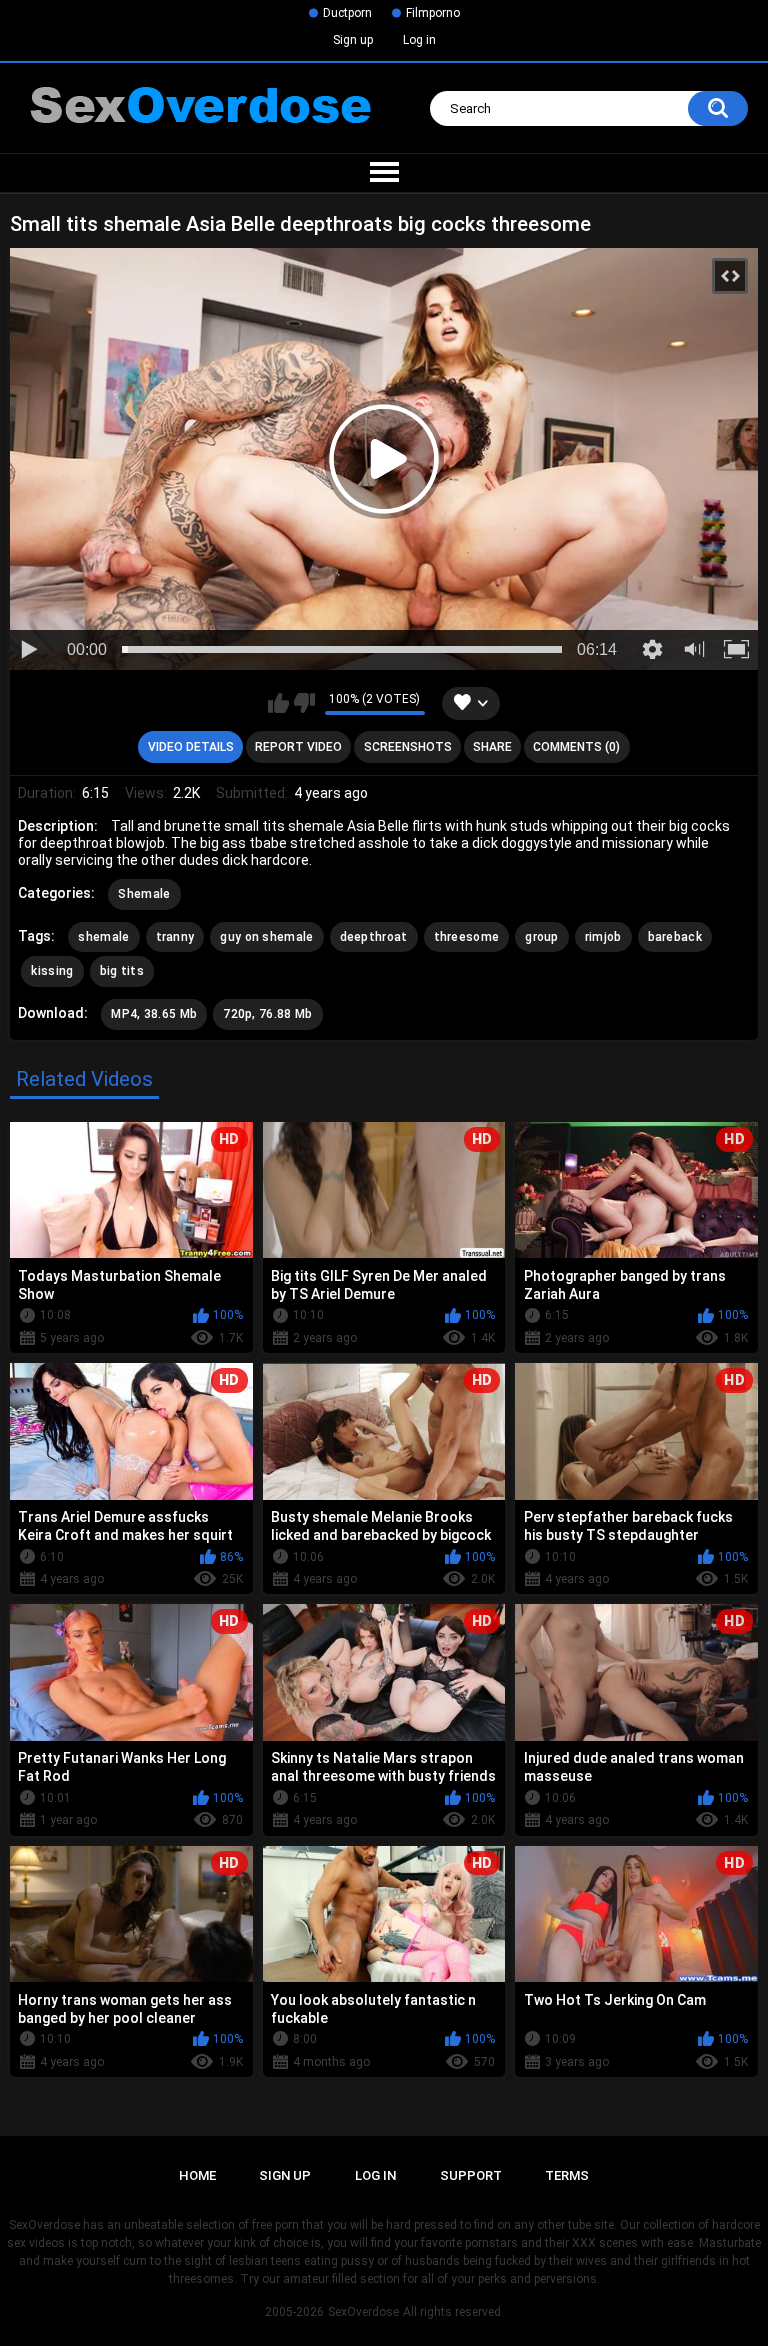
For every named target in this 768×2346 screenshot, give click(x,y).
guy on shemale (266, 937)
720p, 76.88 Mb (267, 1014)
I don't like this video (304, 703)
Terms (567, 2175)
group (542, 937)
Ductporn (347, 13)
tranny (175, 937)
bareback (675, 937)
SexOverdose (363, 2312)
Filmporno (433, 13)
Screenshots (408, 747)
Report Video (298, 747)
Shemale (144, 894)
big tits (122, 971)
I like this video (278, 703)
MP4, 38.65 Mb (154, 1014)
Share (492, 747)
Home (197, 2175)
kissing (52, 971)
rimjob (603, 937)
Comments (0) (576, 747)
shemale (103, 937)
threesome (467, 937)
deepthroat (374, 937)
